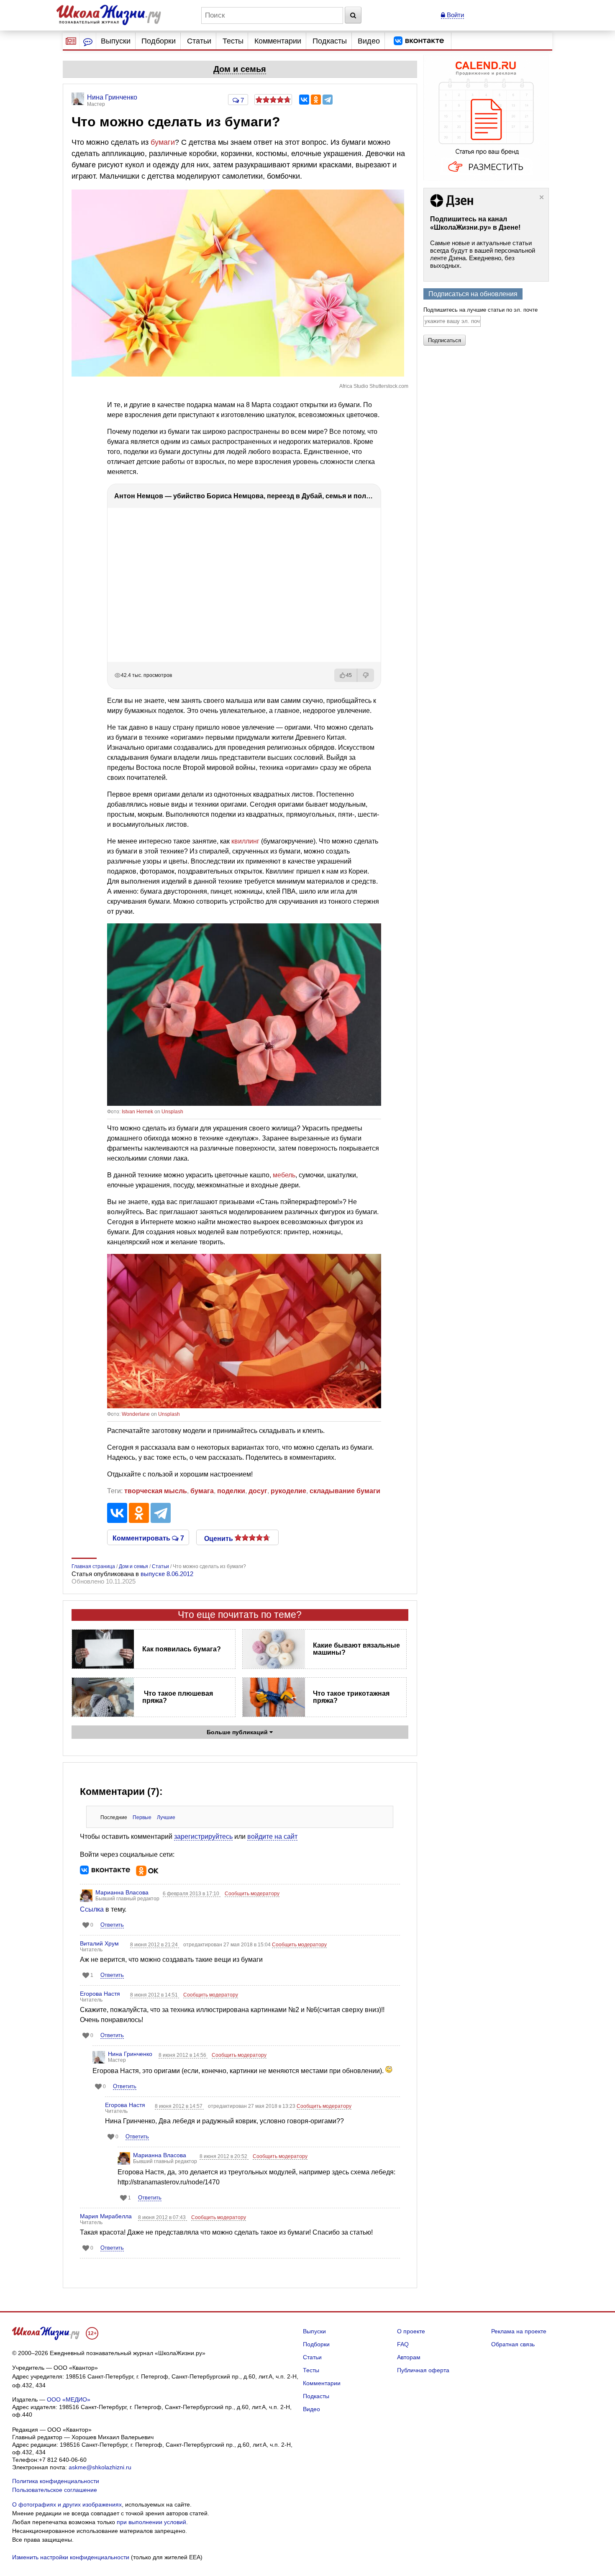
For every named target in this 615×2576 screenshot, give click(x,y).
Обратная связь (513, 2344)
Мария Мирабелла (106, 2216)
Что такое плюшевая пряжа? (178, 1697)
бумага (202, 1491)
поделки (231, 1491)
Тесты (233, 41)
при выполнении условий (151, 2522)
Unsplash (172, 1112)
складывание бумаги (345, 1491)
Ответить (112, 1925)
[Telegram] (328, 100)
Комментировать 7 (148, 1538)
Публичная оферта (423, 2370)
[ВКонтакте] (304, 100)
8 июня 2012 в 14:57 (179, 2106)
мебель (284, 1175)
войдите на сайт (272, 1837)
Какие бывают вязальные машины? (356, 1649)
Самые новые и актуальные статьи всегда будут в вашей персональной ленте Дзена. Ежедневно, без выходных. (483, 254)
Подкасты (330, 41)
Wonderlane (136, 1414)
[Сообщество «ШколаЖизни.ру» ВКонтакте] (419, 41)
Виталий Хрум (99, 1943)
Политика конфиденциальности (56, 2481)
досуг (258, 1491)
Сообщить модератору (252, 1894)
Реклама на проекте (519, 2331)
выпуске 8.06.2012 (167, 1574)
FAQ (403, 2344)
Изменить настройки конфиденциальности (71, 2557)
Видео (369, 41)
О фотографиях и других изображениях (67, 2504)
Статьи (199, 41)
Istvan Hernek (137, 1112)
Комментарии (278, 41)
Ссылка (92, 1909)
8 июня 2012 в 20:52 (224, 2156)
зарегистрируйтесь (203, 1837)
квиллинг (245, 841)
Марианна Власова (122, 1892)
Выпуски (116, 41)
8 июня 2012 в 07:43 (163, 2217)
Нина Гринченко (130, 2054)
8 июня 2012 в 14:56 (183, 2055)
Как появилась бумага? (182, 1649)
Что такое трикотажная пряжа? (351, 1697)
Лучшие (166, 1817)
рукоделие (288, 1491)
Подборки (159, 41)
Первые (142, 1817)
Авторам (409, 2357)
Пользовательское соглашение (55, 2490)
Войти (455, 15)
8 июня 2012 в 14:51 (155, 1995)
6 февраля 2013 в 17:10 (192, 1894)
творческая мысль (156, 1491)
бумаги (163, 142)
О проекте (411, 2331)
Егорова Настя (100, 1994)
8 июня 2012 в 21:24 (155, 1945)
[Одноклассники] (316, 100)
